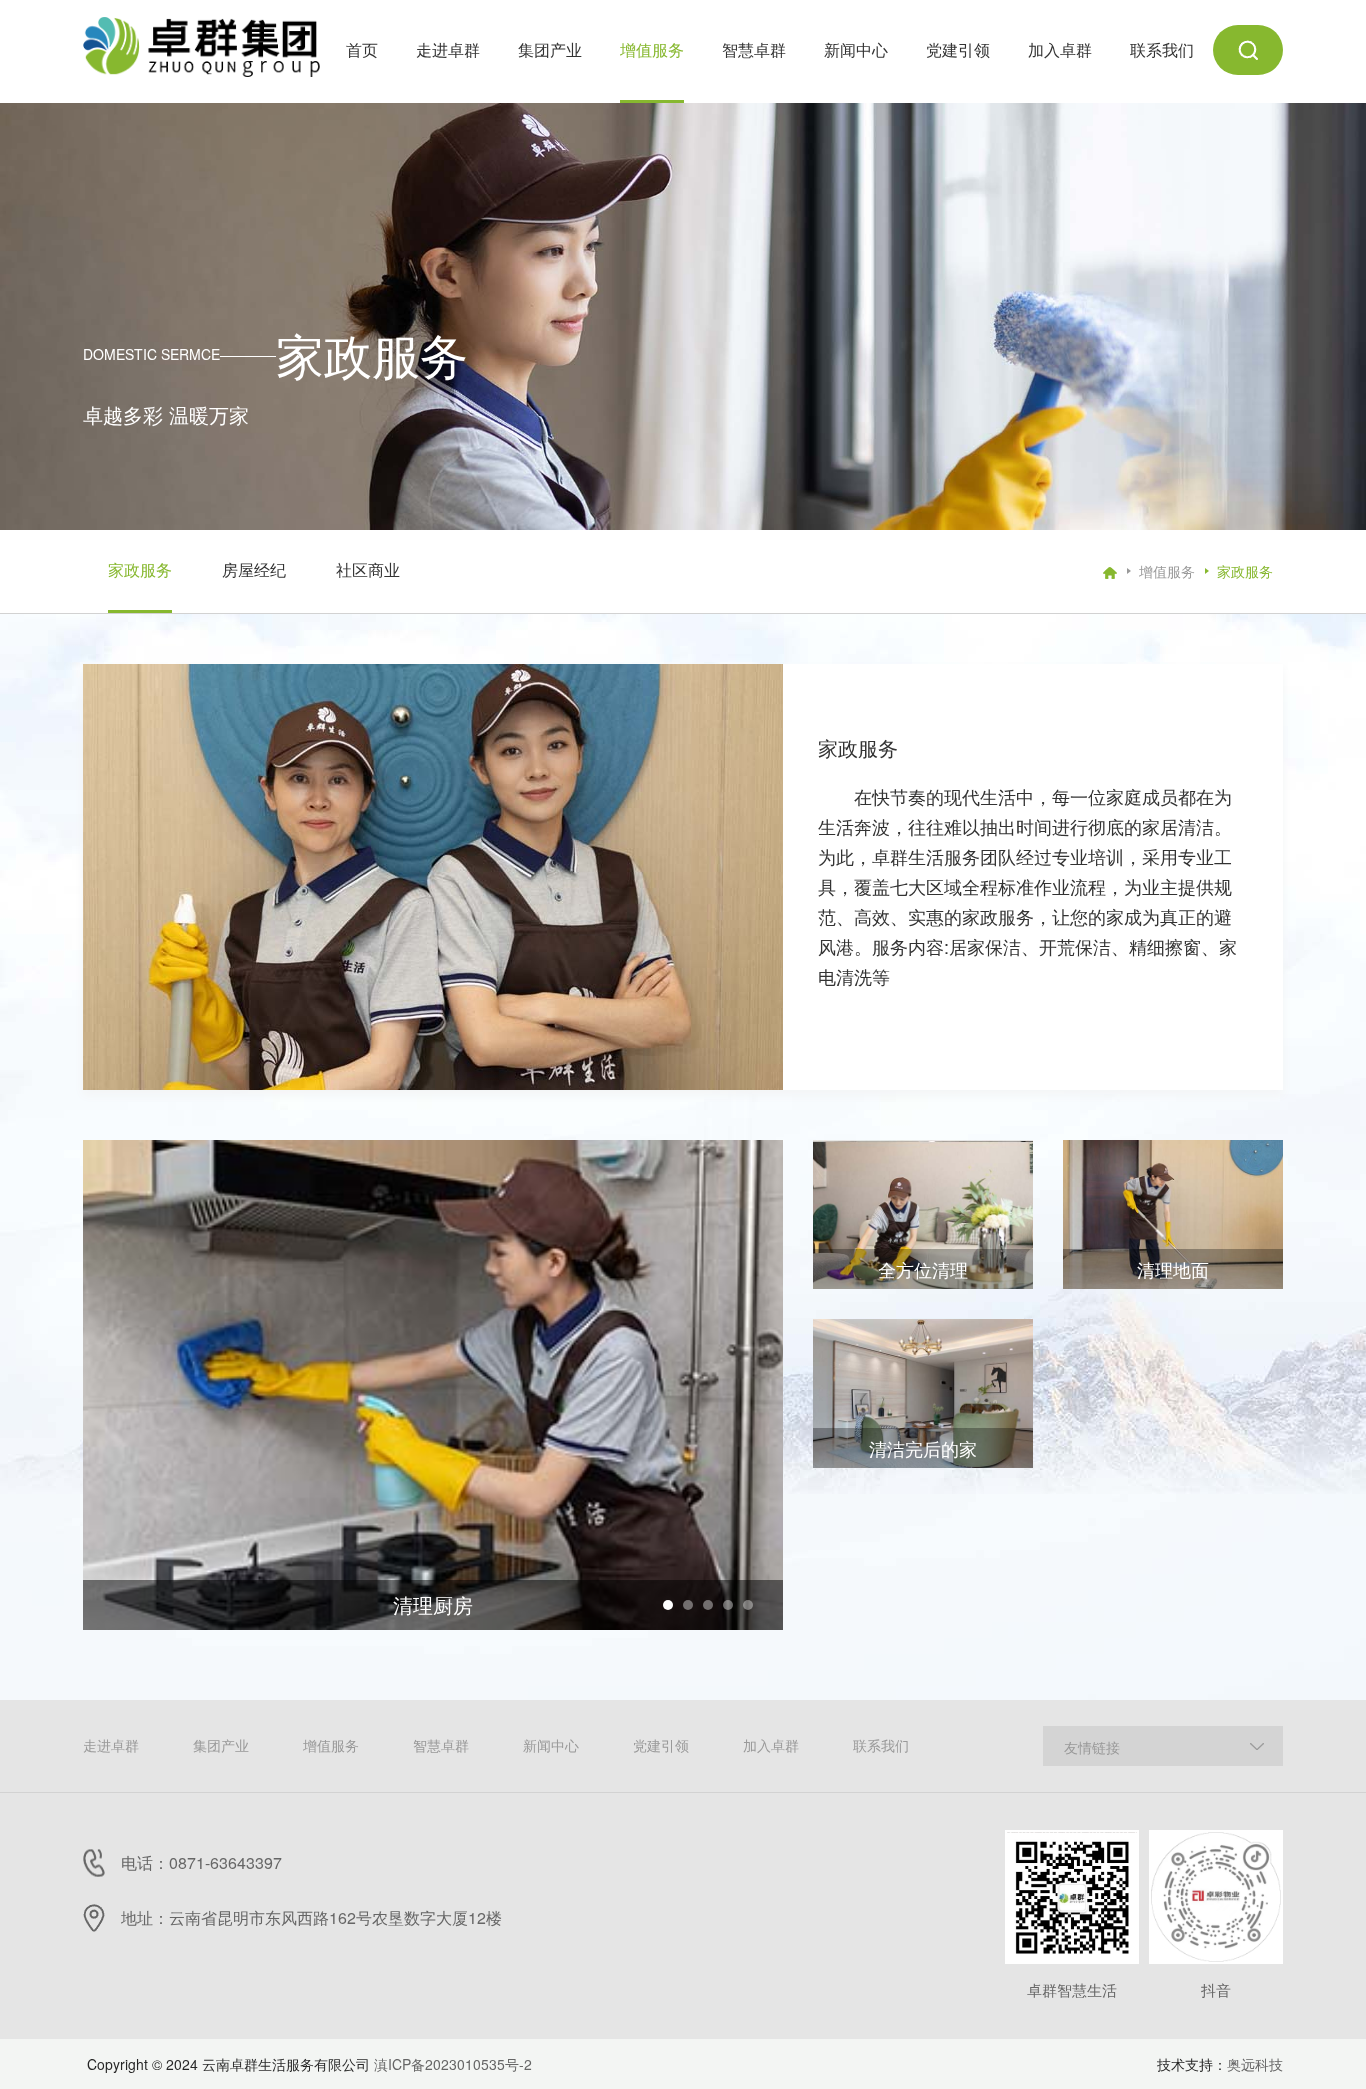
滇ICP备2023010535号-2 (453, 2064)
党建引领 (661, 1745)
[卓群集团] (201, 42)
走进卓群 (111, 1745)
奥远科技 (1255, 2064)
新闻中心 (551, 1745)
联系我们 (881, 1745)
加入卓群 (771, 1745)
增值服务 (1167, 571)
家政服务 (1245, 571)
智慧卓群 (441, 1745)
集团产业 (221, 1745)
